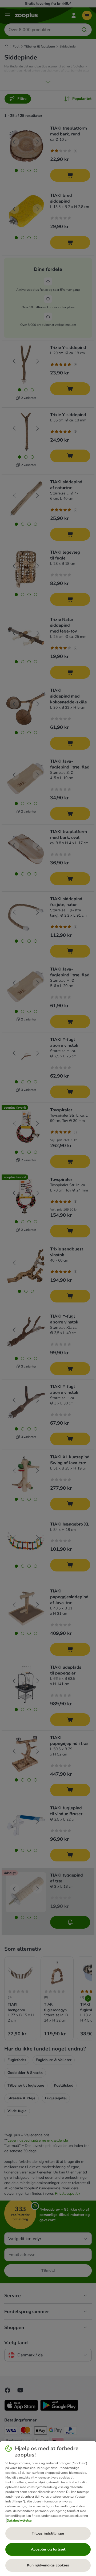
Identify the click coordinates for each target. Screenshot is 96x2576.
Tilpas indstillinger (48, 2533)
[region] (48, 2509)
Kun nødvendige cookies (48, 2565)
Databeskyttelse (19, 2521)
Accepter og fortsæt (48, 2549)
